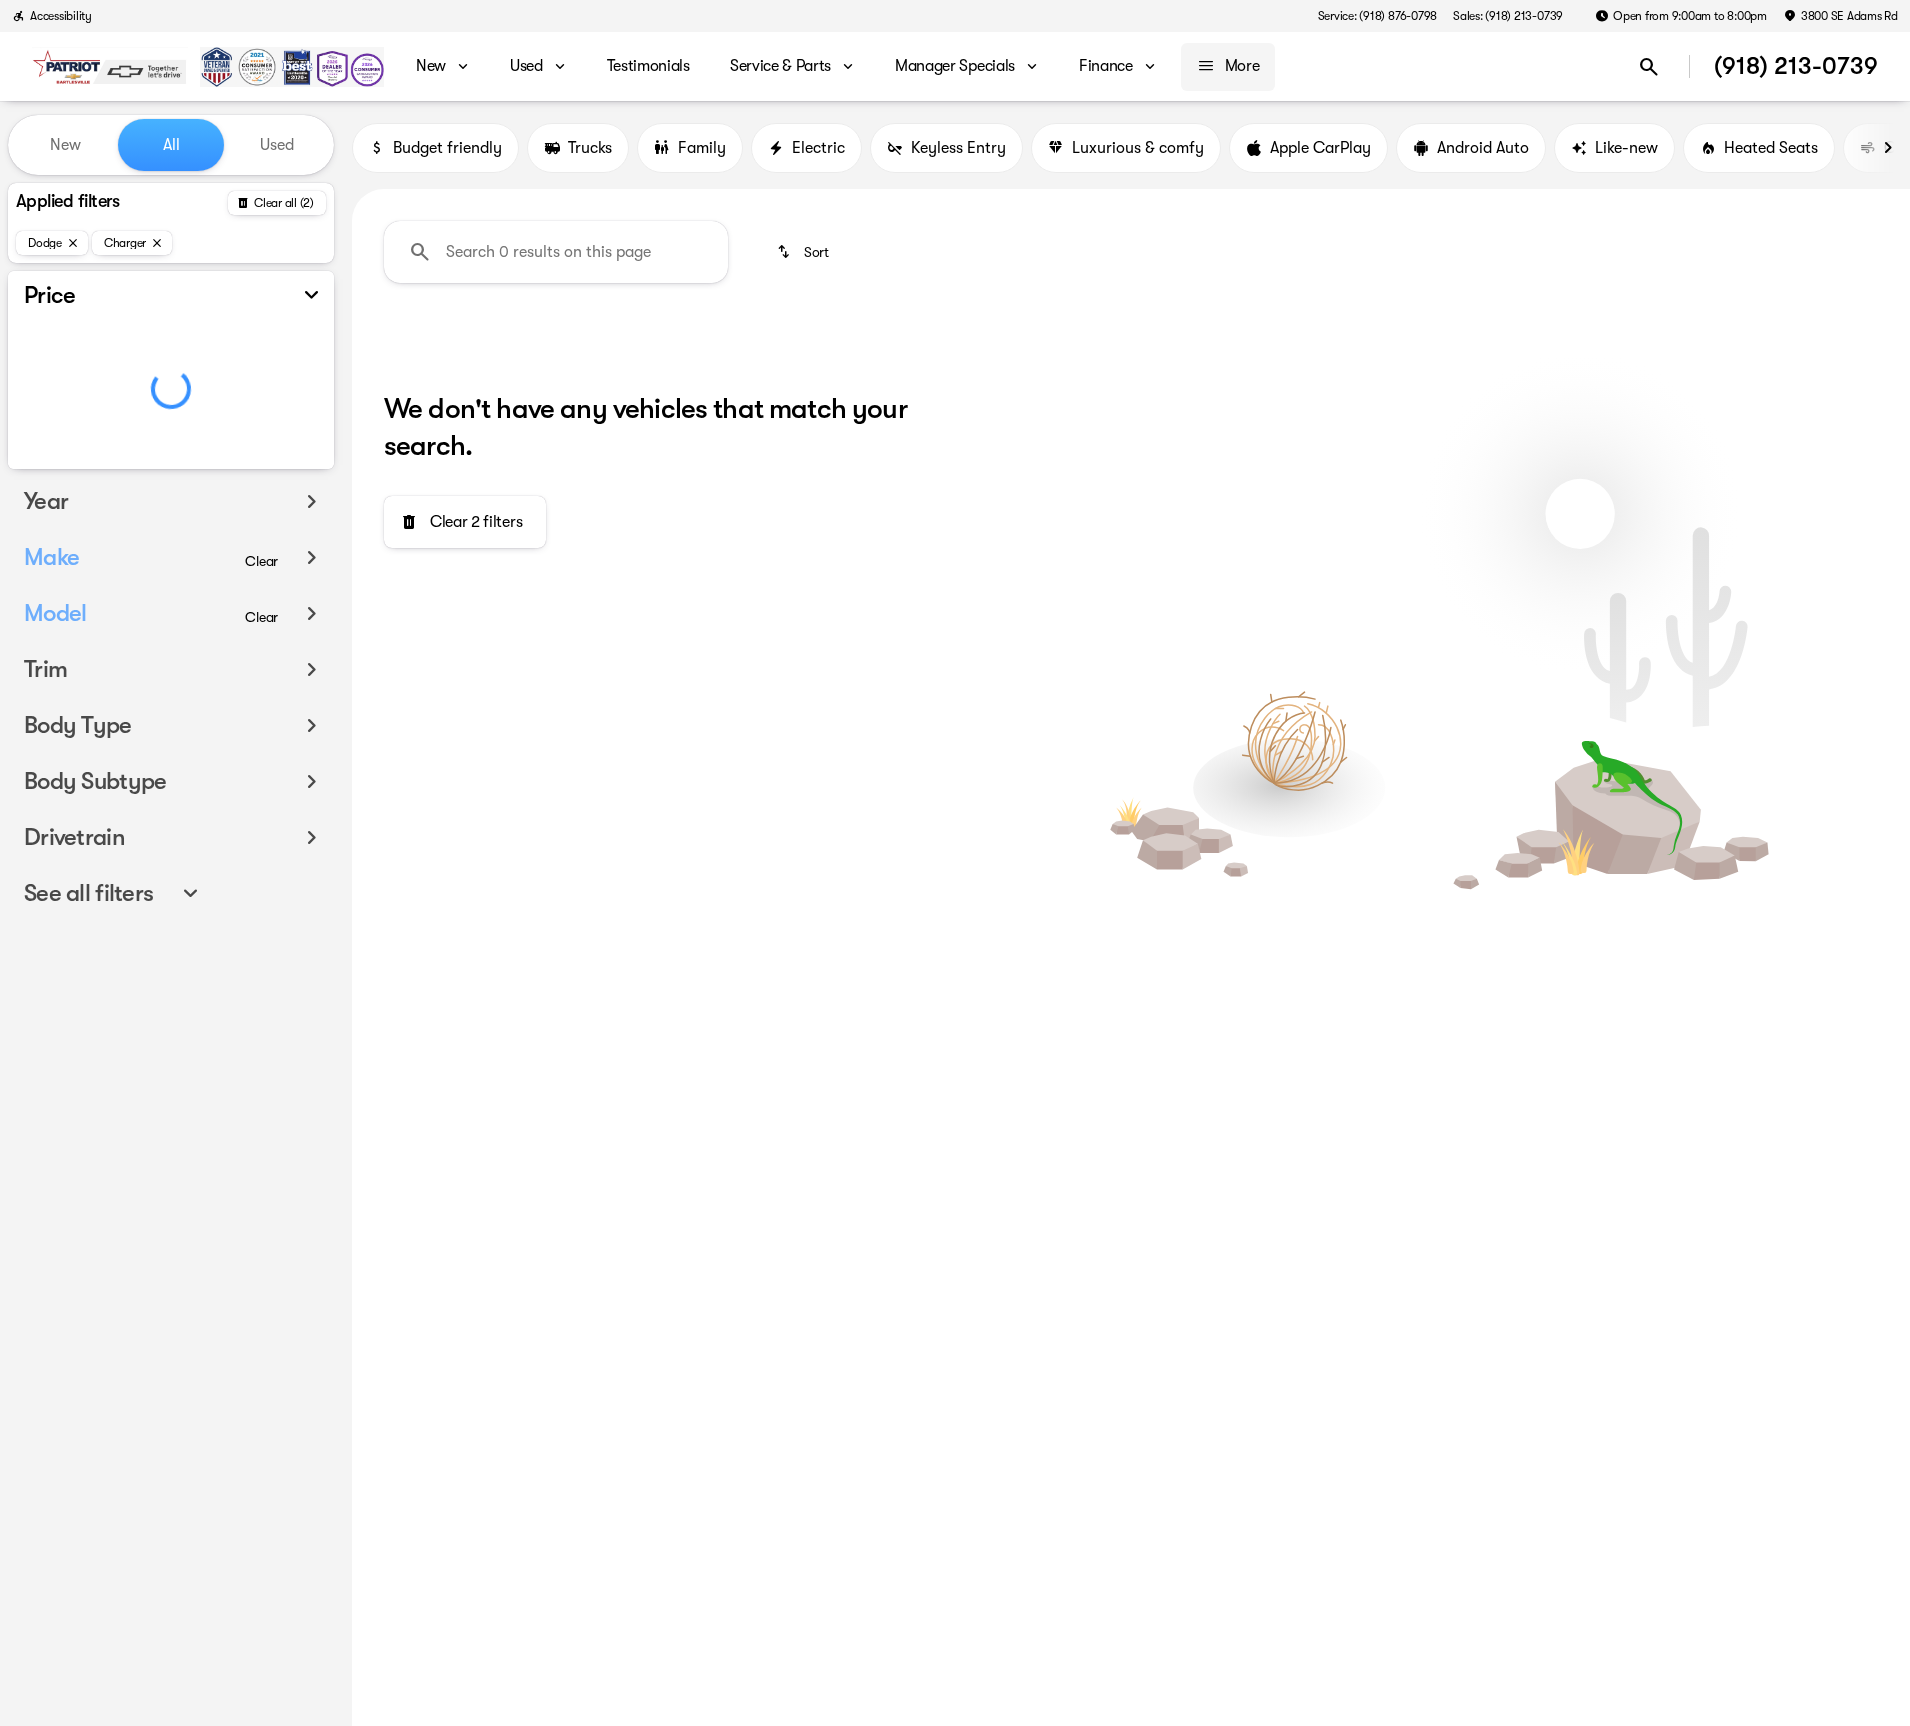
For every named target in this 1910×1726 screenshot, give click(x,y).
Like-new (1626, 148)
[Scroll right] (1888, 148)
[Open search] (1649, 67)
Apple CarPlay (1320, 148)
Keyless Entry (958, 148)
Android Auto (1483, 148)
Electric (818, 148)
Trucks (590, 148)
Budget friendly (447, 148)
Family (702, 148)
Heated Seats (1771, 148)
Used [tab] (277, 145)
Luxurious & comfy (1138, 148)
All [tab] (171, 145)
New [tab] (65, 145)
